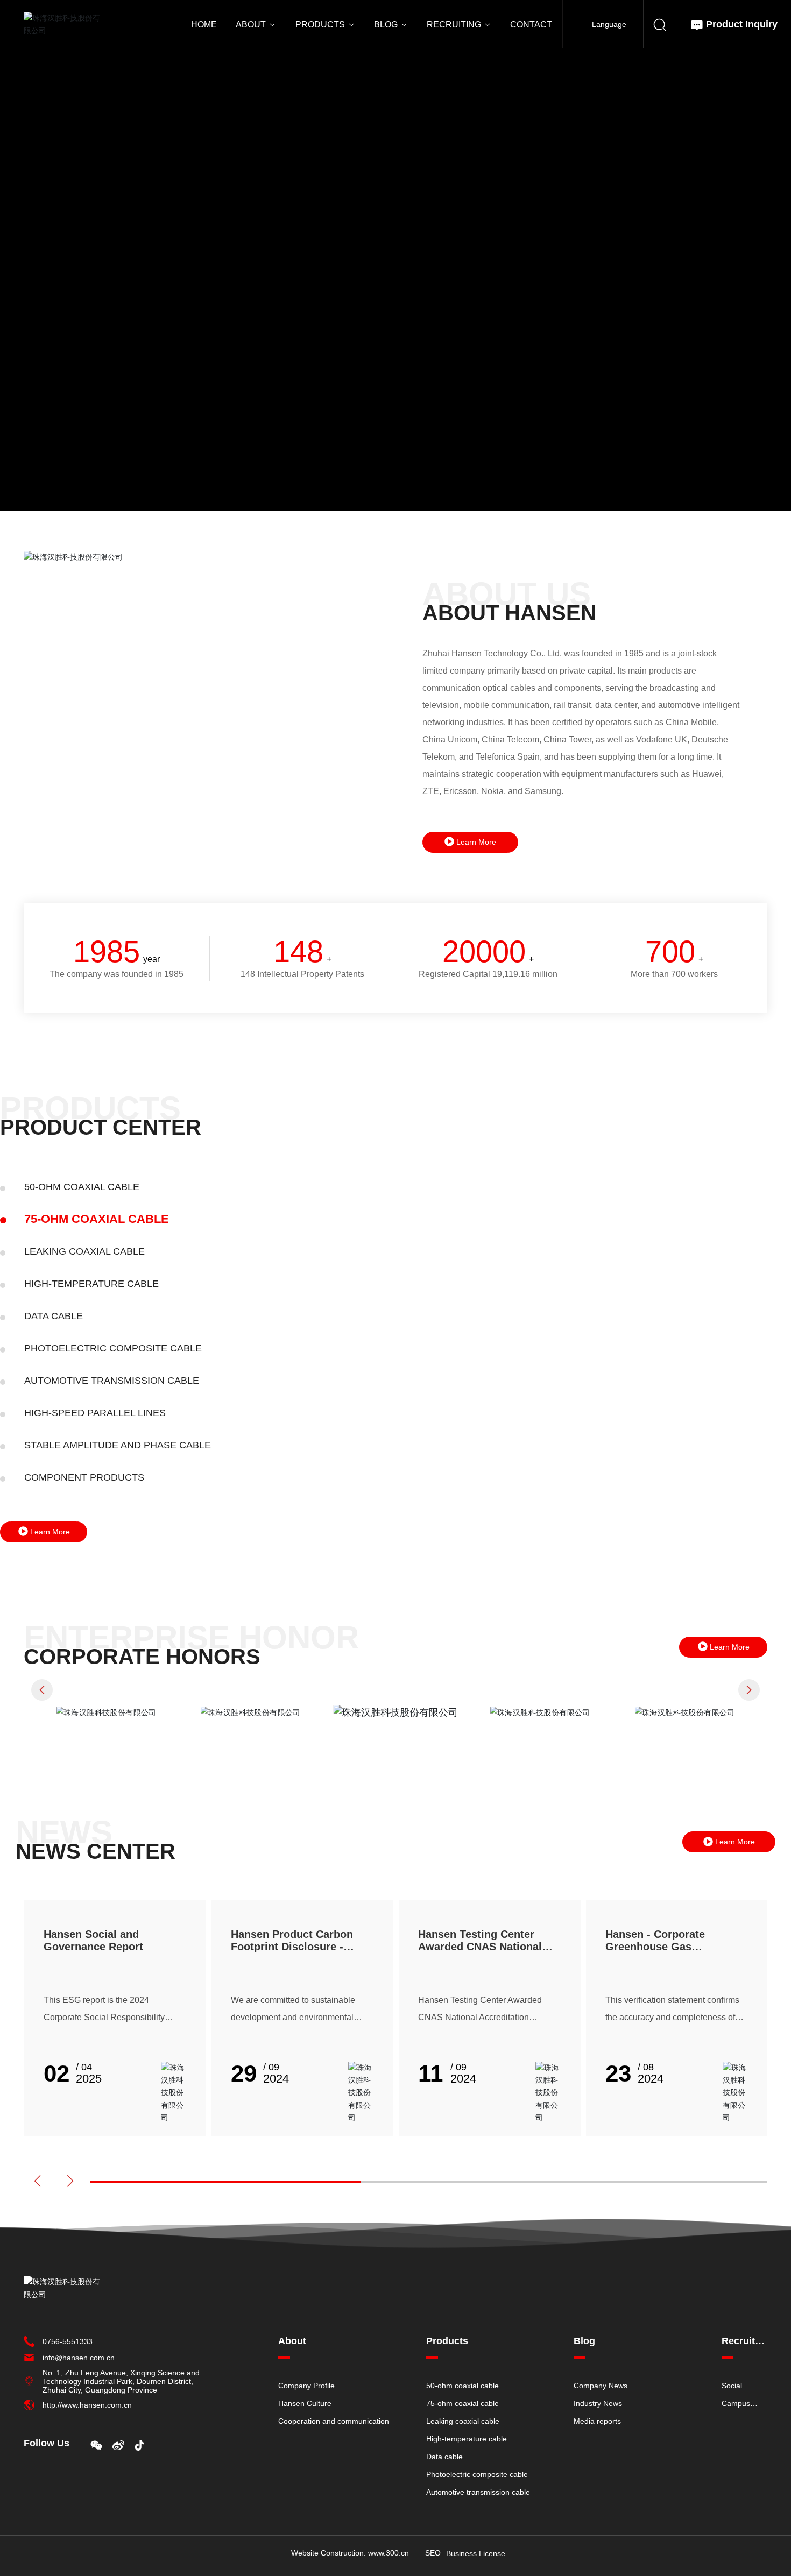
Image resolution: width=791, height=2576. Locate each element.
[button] (42, 1690)
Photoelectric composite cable (113, 1348)
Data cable (54, 1316)
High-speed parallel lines (95, 1413)
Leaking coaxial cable (101, 1251)
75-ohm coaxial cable (82, 1219)
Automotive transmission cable (112, 1381)
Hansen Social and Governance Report (93, 1940)
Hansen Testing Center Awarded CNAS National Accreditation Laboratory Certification (482, 1953)
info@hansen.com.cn (79, 2358)
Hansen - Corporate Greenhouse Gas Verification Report (655, 1947)
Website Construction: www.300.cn (350, 2553)
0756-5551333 (68, 2341)
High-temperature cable (91, 1284)
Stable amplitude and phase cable (118, 1445)
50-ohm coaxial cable (82, 1187)
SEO (433, 2553)
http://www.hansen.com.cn (87, 2405)
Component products (84, 1477)
